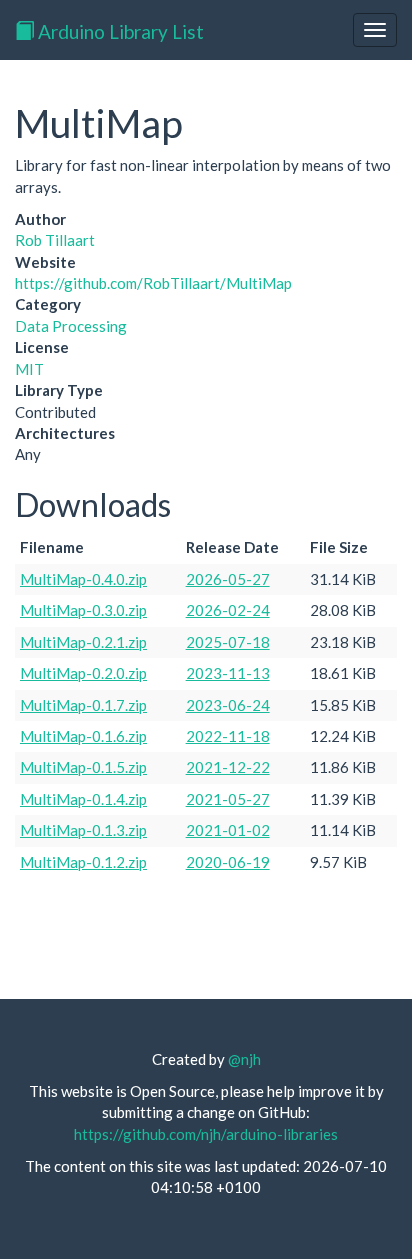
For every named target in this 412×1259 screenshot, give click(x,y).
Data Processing (71, 326)
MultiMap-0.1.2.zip (83, 862)
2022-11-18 (228, 736)
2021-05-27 (228, 799)
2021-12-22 (228, 767)
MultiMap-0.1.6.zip (83, 736)
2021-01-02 (228, 830)
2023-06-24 (228, 705)
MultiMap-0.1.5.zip (83, 767)
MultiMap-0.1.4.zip (83, 799)
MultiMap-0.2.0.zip (83, 673)
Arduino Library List (119, 31)
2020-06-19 (228, 862)
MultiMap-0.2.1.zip (83, 642)
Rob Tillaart (55, 240)
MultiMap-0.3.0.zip (83, 610)
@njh (244, 1059)
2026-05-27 (228, 579)
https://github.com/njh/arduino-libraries (206, 1134)
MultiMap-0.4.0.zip (83, 579)
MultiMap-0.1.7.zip (83, 705)
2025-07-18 (228, 642)
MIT (29, 369)
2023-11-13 (228, 673)
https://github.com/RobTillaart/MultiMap (153, 283)
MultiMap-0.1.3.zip (83, 830)
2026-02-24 (228, 610)
